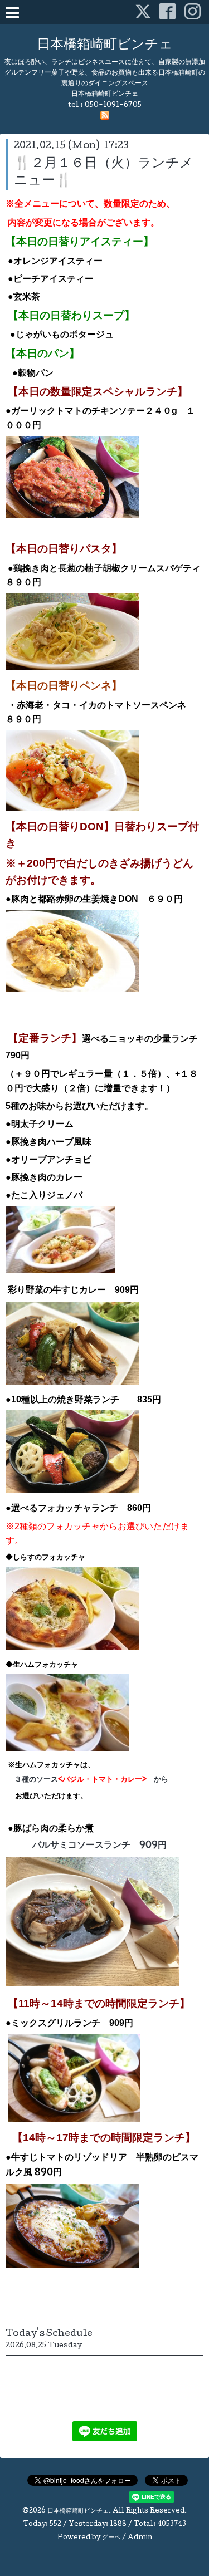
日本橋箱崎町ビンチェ (105, 45)
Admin (140, 2538)
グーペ (111, 2538)
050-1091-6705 (113, 106)
